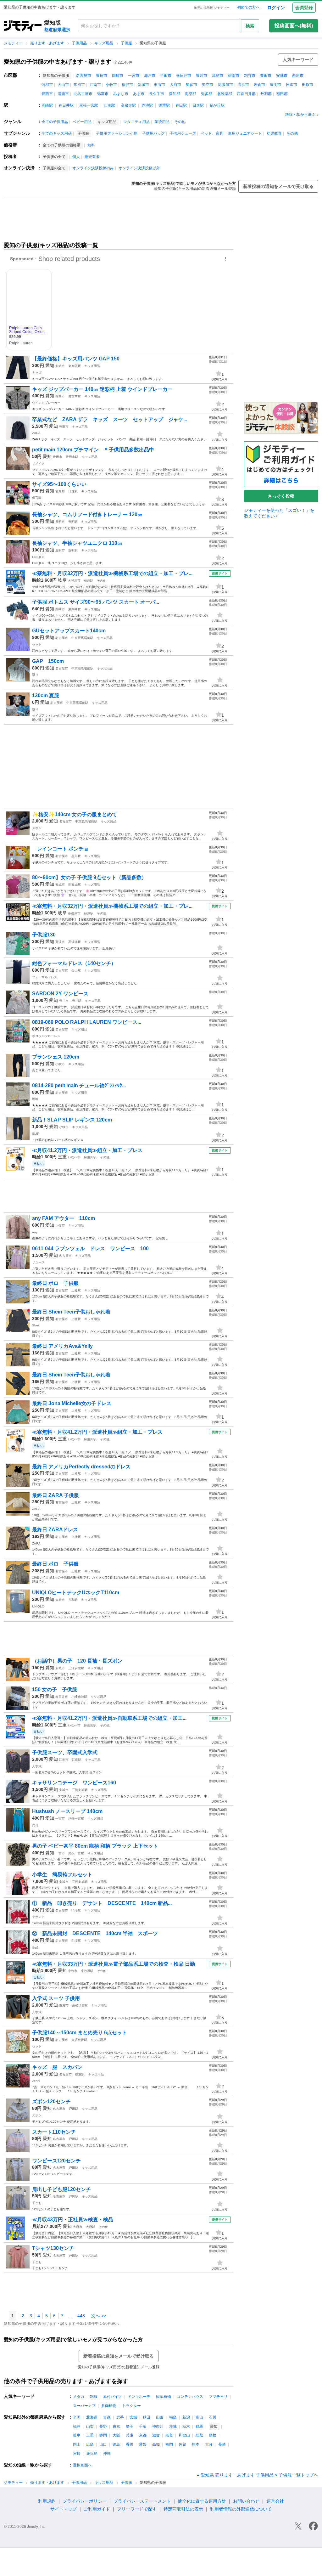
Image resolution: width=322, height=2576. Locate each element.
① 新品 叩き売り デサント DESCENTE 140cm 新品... (102, 1903)
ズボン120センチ (51, 2101)
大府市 (175, 85)
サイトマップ (64, 2509)
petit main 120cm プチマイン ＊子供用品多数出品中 (93, 450)
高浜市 (243, 85)
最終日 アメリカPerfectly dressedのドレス (81, 1467)
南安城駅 (75, 885)
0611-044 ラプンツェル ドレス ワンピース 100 (90, 1248)
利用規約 (47, 2501)
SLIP (36, 1134)
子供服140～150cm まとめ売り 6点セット (80, 2033)
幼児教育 (274, 133)
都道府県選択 (57, 30)
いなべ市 (74, 1157)
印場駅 (76, 1910)
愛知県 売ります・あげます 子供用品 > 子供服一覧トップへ (259, 2475)
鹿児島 (92, 2454)
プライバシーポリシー (85, 2501)
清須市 (63, 94)
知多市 (192, 85)
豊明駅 (73, 522)
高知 (156, 2444)
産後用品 (162, 122)
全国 (77, 2417)
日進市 (291, 85)
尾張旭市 (225, 85)
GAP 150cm (48, 661)
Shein (36, 1325)
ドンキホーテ (139, 2397)
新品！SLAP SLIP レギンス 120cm (72, 1120)
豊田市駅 (72, 457)
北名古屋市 (83, 94)
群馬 (199, 2426)
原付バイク (113, 2397)
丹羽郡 (266, 94)
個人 (76, 157)
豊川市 (202, 76)
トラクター (131, 2406)
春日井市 (184, 76)
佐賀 (182, 2444)
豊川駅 (77, 1001)
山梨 (90, 2426)
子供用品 (80, 43)
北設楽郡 (225, 94)
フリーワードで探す (137, 2509)
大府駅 (91, 2227)
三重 (62, 1157)
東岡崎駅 (75, 609)
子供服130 (44, 935)
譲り (35, 675)
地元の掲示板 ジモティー (212, 8)
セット (37, 644)
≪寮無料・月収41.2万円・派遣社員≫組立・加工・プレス (97, 1432)
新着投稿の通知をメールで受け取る (278, 186)
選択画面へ (82, 2465)
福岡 (169, 2444)
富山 (199, 2417)
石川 (213, 2417)
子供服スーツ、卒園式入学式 (65, 1752)
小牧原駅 (87, 1971)
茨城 (173, 2426)
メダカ (79, 2397)
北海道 (92, 2417)
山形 (160, 2417)
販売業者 (92, 157)
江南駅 (109, 105)
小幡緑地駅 (79, 1697)
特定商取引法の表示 (183, 2509)
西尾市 (298, 76)
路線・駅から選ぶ (300, 115)
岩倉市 (259, 85)
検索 (250, 26)
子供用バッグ (153, 133)
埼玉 (130, 2426)
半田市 (166, 76)
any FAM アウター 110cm (64, 1218)
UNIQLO (38, 557)
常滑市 (79, 85)
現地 (35, 1099)
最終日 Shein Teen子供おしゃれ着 (71, 1312)
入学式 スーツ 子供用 (56, 1998)
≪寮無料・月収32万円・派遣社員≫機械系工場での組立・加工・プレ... (112, 573)
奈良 (169, 2435)
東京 (116, 2426)
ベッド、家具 (212, 133)
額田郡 (282, 94)
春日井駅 (66, 105)
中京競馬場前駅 (82, 638)
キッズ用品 (104, 43)
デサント (38, 1917)
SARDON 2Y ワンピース (60, 994)
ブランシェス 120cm (56, 1057)
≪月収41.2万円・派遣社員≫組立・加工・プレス (87, 1150)
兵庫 (130, 2435)
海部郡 (191, 94)
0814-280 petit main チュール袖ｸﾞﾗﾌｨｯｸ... (79, 1085)
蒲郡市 (47, 85)
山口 (103, 2444)
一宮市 (134, 76)
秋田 (147, 2417)
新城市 (143, 85)
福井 (77, 2426)
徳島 (116, 2444)
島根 (213, 2435)
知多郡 (207, 94)
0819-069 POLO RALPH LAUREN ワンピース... (87, 1022)
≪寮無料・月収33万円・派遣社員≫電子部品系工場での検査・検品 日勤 (114, 1964)
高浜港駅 (75, 942)
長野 (103, 2426)
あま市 (139, 94)
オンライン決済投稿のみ (93, 168)
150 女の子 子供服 (55, 1689)
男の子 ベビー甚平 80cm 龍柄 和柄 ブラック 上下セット (95, 1846)
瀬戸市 (150, 76)
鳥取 (199, 2435)
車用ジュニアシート (245, 133)
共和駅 (73, 1600)
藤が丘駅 (217, 105)
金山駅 (76, 971)
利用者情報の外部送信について (241, 2509)
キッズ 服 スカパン (57, 2067)
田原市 (308, 85)
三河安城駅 (76, 1668)
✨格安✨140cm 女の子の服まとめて (75, 814)
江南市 (95, 85)
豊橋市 (102, 76)
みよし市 (121, 94)
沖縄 (107, 2454)
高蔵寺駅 (128, 105)
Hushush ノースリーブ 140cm (67, 1811)
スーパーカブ (84, 2406)
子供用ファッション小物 (117, 133)
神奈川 (158, 2426)
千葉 (143, 2426)
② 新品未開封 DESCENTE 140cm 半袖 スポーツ (95, 1933)
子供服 (127, 43)
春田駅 (181, 105)
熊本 (196, 2444)
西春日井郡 (246, 94)
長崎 (222, 2444)
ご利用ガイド (97, 2509)
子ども (37, 2203)
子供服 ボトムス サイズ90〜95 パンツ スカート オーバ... (96, 602)
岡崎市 (118, 76)
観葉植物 (164, 2397)
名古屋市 (84, 76)
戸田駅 (74, 2109)
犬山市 (63, 85)
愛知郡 (175, 94)
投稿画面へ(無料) (294, 26)
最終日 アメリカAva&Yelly (62, 1346)
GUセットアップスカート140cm (69, 631)
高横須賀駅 (80, 2005)
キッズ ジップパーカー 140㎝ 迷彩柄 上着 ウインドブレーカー (102, 389)
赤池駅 (147, 105)
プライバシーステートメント (142, 2501)
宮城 (133, 2417)
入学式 (37, 1766)
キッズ (37, 373)
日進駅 (198, 105)
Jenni (36, 2081)
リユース (38, 1262)
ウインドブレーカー (46, 403)
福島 (173, 2417)
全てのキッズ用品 (57, 133)
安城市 (282, 76)
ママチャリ (218, 2397)
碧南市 (234, 76)
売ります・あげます (48, 43)
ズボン (37, 828)
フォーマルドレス (45, 977)
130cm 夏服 (46, 695)
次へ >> (99, 2316)
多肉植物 (109, 2406)
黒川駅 (76, 856)
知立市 (208, 85)
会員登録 (304, 8)
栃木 (186, 2426)
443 (81, 2316)
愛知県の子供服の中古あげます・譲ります (58, 62)
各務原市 (74, 581)
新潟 (186, 2417)
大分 (209, 2444)
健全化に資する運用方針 (202, 2501)
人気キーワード (298, 59)
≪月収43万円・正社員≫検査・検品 (73, 2220)
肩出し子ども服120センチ (61, 2189)
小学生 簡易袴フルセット (62, 1875)
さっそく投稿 (281, 496)
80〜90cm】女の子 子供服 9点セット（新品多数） (89, 877)
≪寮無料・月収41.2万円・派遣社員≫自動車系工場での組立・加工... (109, 1718)
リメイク (38, 463)
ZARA (36, 433)
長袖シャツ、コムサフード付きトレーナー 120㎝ (87, 514)
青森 (107, 2417)
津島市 (218, 76)
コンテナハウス (190, 2397)
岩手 (120, 2417)
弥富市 (103, 94)
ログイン (276, 8)
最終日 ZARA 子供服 (56, 1495)
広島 (90, 2444)
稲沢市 (127, 85)
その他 (180, 122)
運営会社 (275, 2501)
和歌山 (184, 2435)
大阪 (116, 2435)
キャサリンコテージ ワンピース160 (74, 1783)
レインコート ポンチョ (60, 849)
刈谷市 (250, 76)
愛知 (50, 365)
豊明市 (275, 85)
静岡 (103, 2435)
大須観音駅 (79, 2040)
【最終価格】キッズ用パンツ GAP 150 (76, 359)
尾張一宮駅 (89, 105)
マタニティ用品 (136, 122)
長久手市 (157, 94)
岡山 (77, 2444)
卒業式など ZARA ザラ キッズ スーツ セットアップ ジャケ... (110, 419)
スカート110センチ (54, 2132)
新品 (35, 1947)
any (35, 1232)
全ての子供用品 (55, 122)
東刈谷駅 (75, 366)
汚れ (35, 1825)
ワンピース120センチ (56, 2161)
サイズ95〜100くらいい (59, 484)
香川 (130, 2444)
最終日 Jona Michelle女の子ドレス (72, 1403)
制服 (94, 2397)
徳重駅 (164, 105)
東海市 (159, 85)
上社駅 (76, 1290)
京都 (143, 2435)
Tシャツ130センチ (53, 2248)
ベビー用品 (82, 122)
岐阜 (62, 580)
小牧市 (111, 85)
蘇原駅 (89, 581)
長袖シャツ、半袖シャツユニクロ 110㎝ (77, 543)
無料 (91, 145)
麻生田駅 (90, 1157)
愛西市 (47, 94)
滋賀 (156, 2435)
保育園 (37, 498)
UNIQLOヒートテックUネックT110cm (76, 1593)
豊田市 (266, 76)
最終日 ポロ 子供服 (55, 1283)
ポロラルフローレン (46, 1036)
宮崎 (77, 2454)
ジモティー (14, 43)
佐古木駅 (75, 396)
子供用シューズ (183, 133)
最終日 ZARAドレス (55, 1530)
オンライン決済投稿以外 (139, 168)
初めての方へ (248, 7)
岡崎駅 (47, 105)
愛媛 (143, 2444)
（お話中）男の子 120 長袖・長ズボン (77, 1661)
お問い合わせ (246, 2501)
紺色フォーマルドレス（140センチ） (74, 963)
